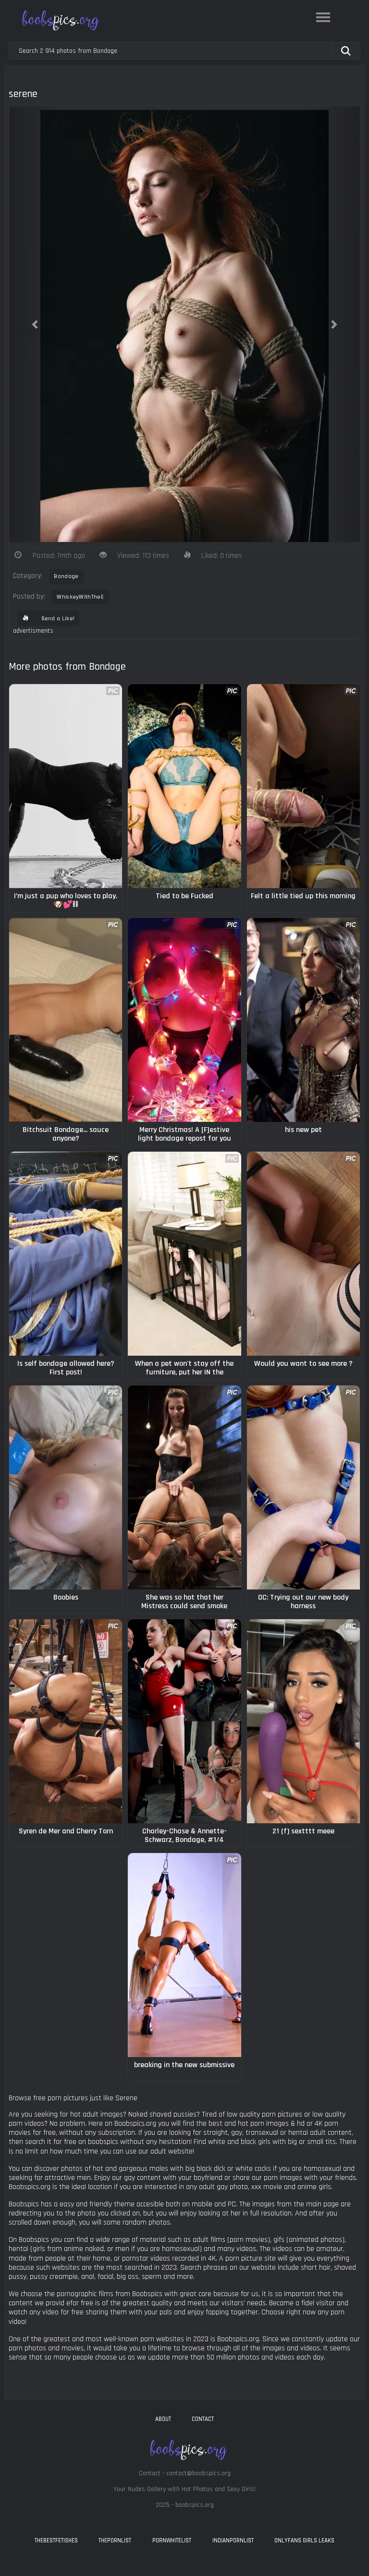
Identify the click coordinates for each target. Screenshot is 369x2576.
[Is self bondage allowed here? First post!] (66, 1254)
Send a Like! (57, 619)
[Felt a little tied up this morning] (303, 786)
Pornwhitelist (172, 2540)
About (163, 2419)
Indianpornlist (233, 2540)
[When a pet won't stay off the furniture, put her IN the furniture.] (184, 1254)
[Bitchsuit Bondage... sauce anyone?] (66, 1020)
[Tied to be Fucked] (184, 786)
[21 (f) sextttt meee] (303, 1721)
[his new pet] (303, 1020)
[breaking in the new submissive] (184, 1955)
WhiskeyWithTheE (80, 597)
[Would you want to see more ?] (303, 1254)
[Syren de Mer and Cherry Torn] (66, 1721)
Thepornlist (115, 2540)
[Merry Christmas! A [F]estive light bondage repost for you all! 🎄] (184, 1020)
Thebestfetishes (56, 2540)
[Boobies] (66, 1487)
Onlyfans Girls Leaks (304, 2540)
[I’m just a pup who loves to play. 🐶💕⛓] (66, 786)
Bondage (66, 576)
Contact (203, 2419)
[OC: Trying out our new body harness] (303, 1487)
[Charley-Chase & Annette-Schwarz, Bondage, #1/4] (184, 1721)
